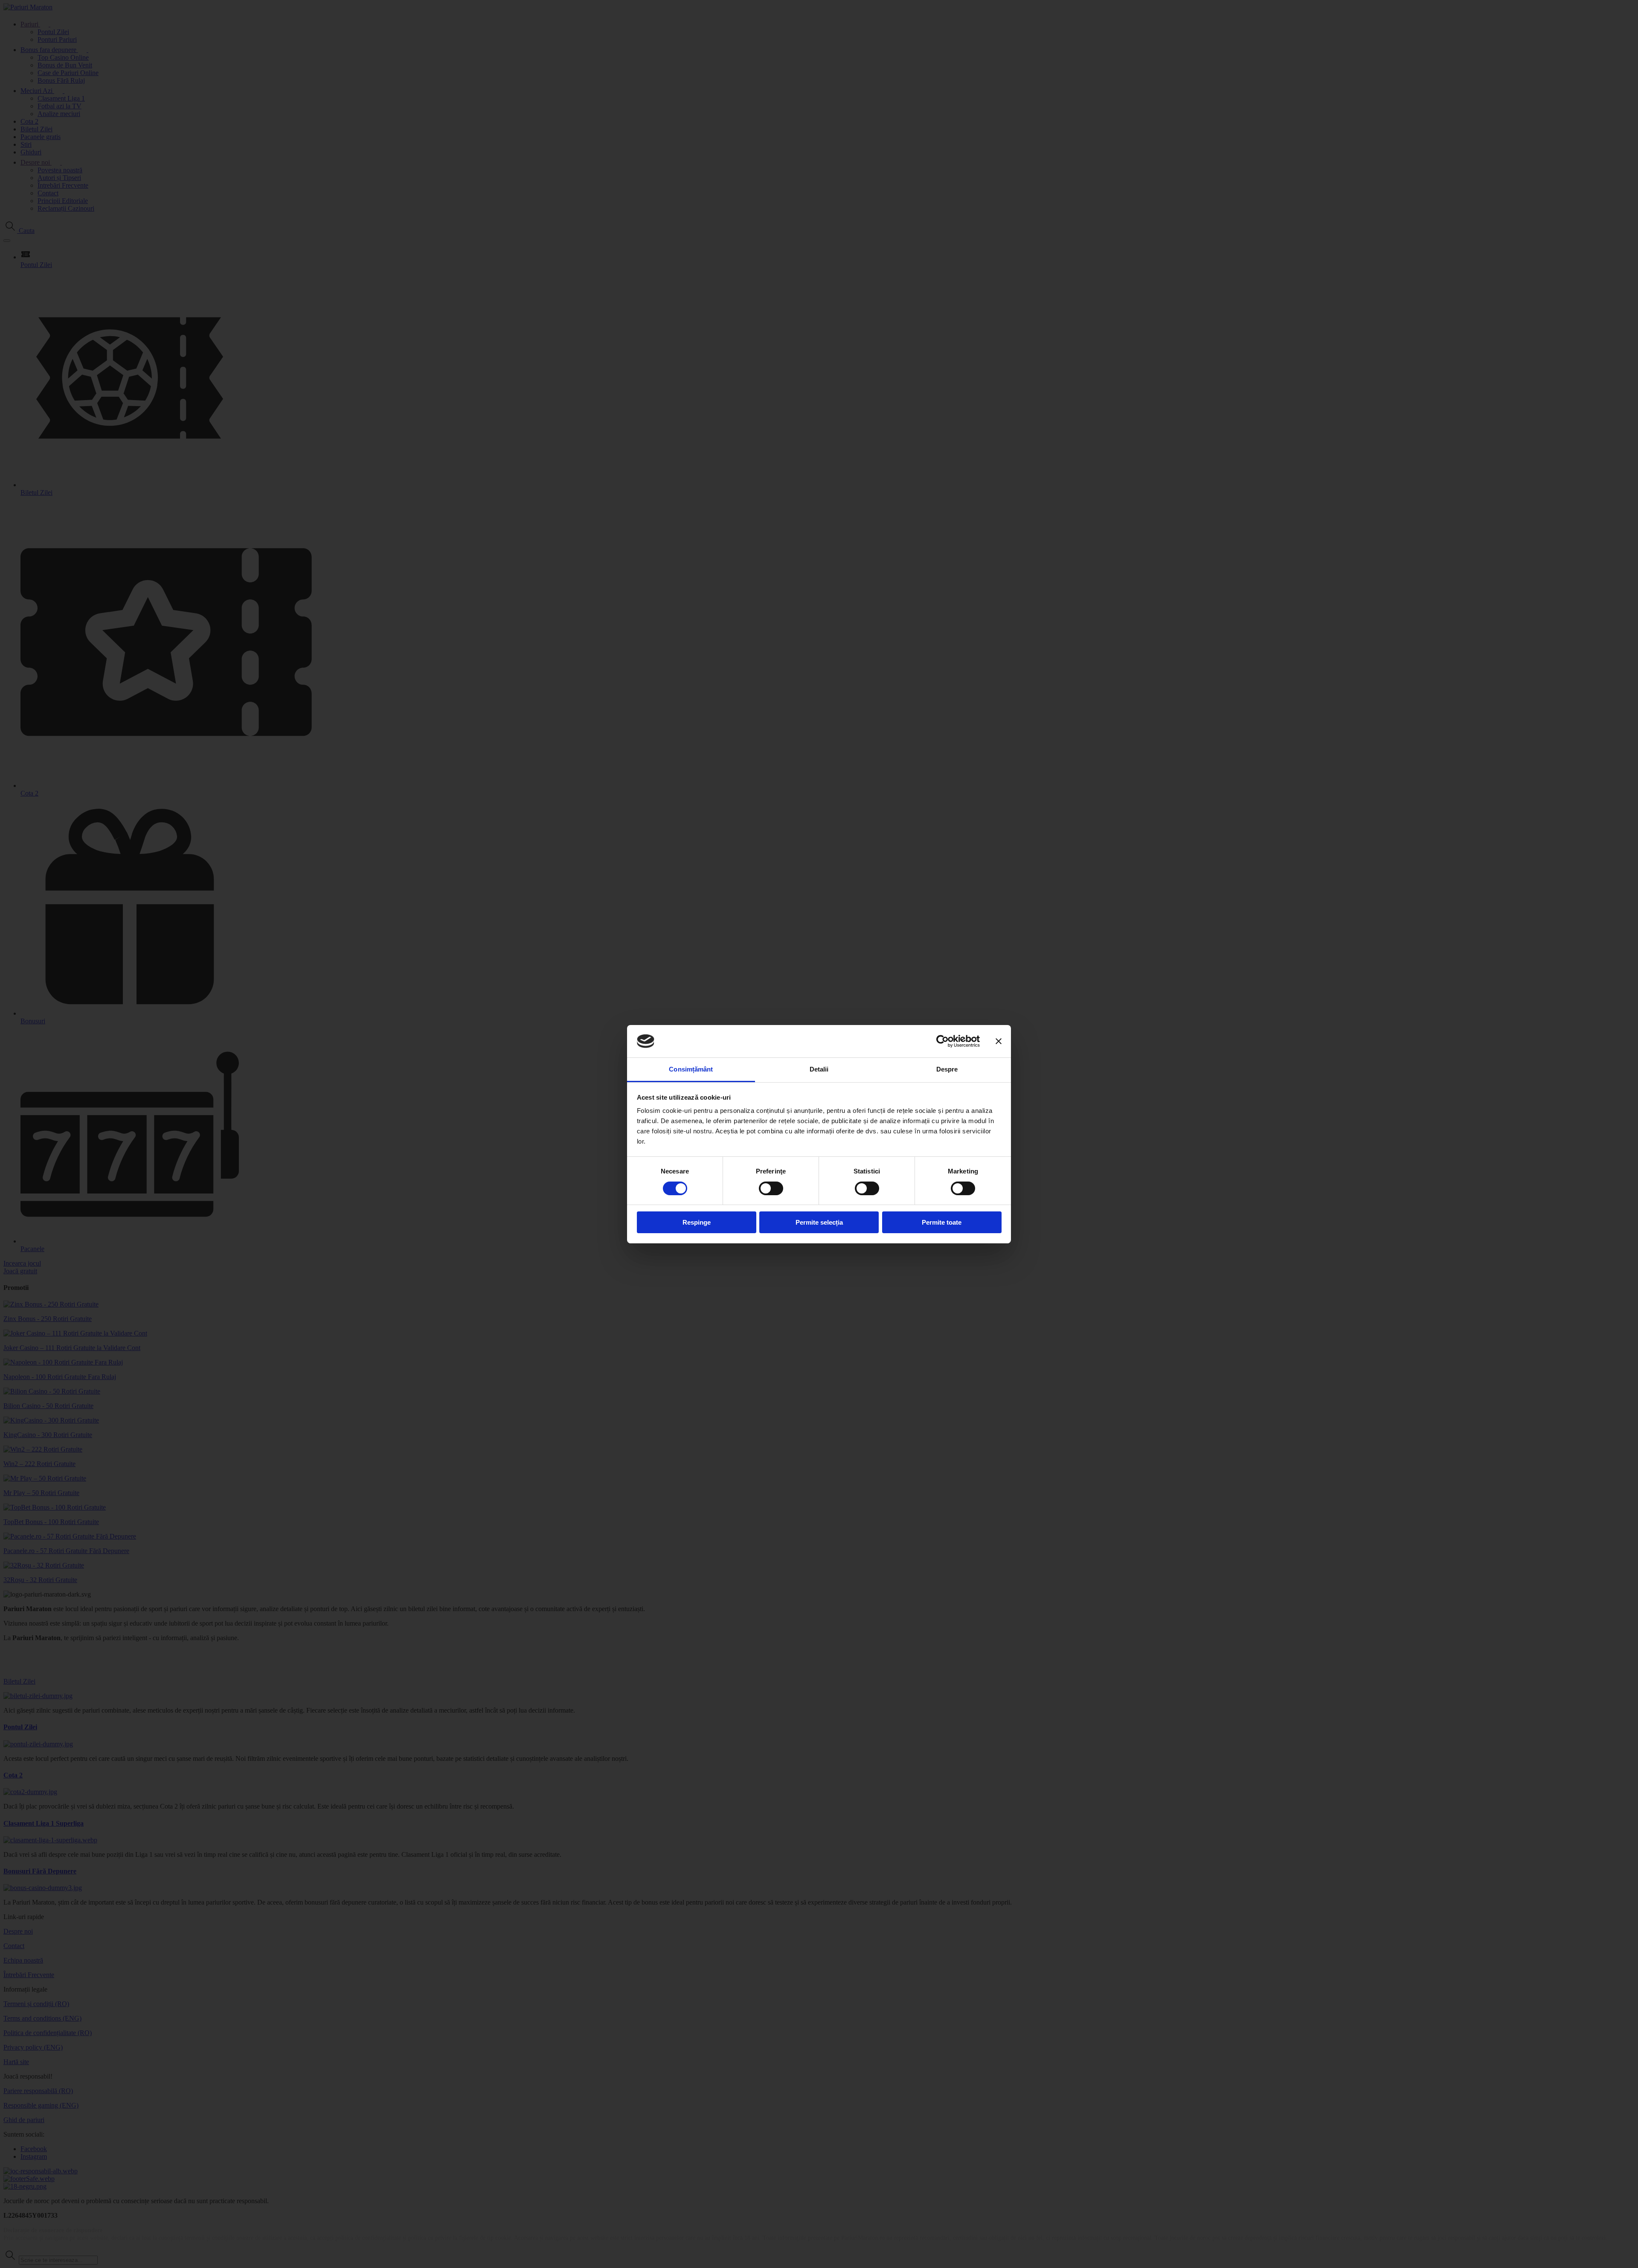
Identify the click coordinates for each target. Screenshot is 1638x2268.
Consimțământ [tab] (691, 1069)
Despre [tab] (947, 1069)
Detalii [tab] (819, 1069)
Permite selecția (819, 1222)
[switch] (771, 1188)
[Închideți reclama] (999, 1041)
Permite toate (942, 1222)
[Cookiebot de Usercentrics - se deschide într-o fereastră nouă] (942, 1041)
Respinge (697, 1222)
